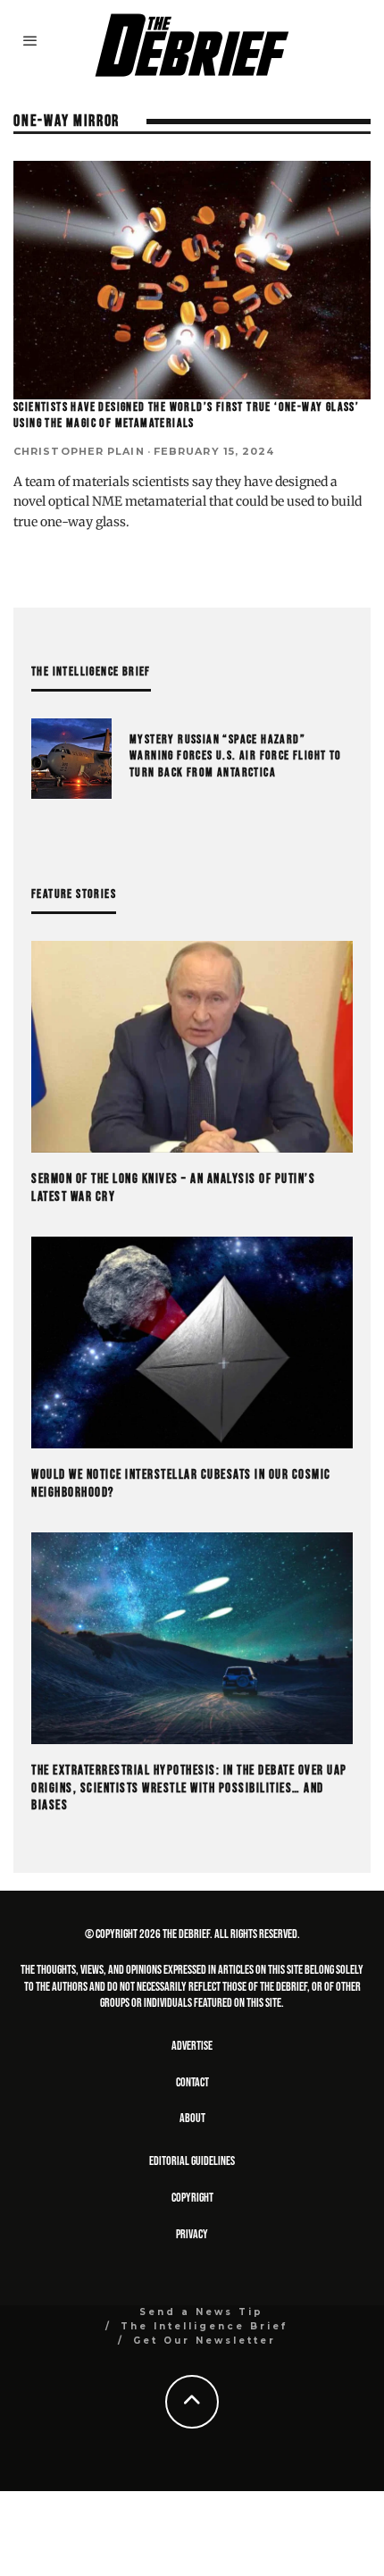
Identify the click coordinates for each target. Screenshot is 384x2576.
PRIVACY (192, 2234)
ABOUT (192, 2118)
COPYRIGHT (192, 2198)
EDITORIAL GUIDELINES (192, 2161)
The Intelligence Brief (204, 2326)
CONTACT (192, 2082)
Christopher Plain (79, 451)
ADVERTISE (192, 2046)
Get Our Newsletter (205, 2341)
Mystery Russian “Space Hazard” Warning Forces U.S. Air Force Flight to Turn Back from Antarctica (236, 755)
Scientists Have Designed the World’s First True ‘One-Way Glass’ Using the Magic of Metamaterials (186, 415)
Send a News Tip (201, 2312)
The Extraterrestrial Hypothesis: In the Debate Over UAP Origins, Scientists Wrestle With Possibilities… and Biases (189, 1788)
